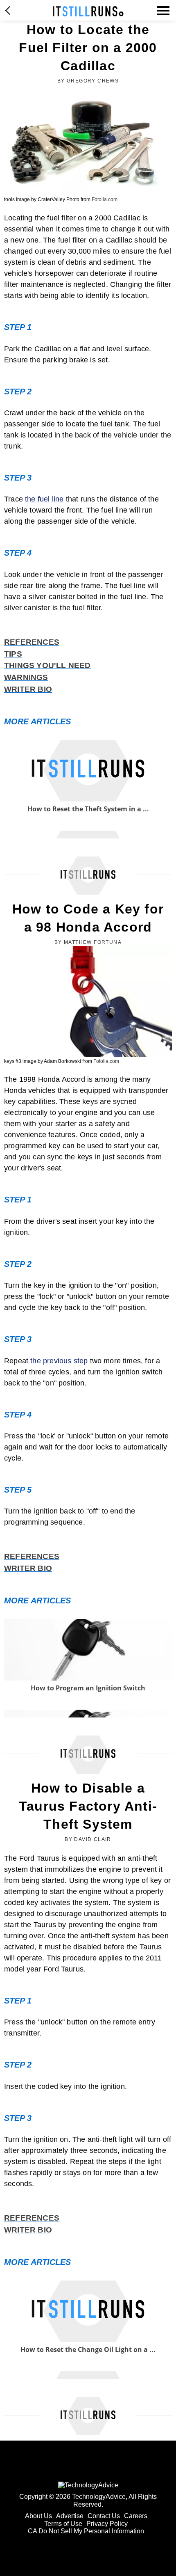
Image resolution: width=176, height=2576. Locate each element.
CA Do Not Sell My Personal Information (86, 2531)
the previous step (59, 1361)
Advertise (70, 2516)
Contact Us (104, 2516)
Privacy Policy (107, 2524)
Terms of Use (63, 2524)
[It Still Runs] (88, 11)
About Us (38, 2516)
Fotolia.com (105, 199)
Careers (136, 2516)
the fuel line (44, 499)
